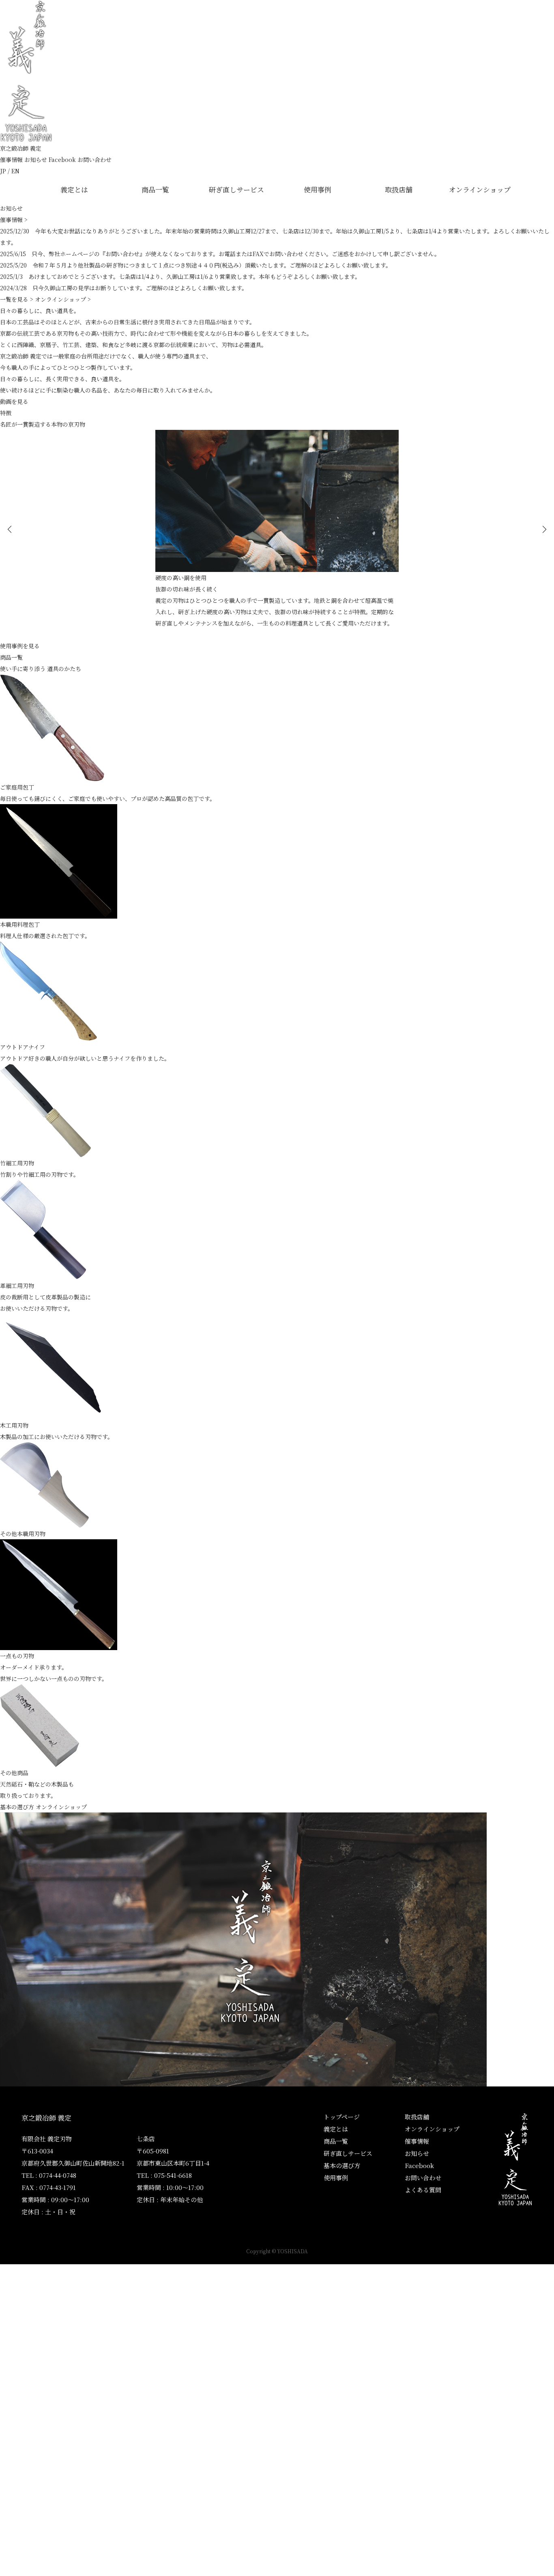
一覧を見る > (17, 299)
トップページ (342, 2117)
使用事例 (318, 189)
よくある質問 (423, 2190)
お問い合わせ (94, 160)
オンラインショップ (480, 189)
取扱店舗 (399, 189)
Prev (10, 529)
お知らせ (36, 160)
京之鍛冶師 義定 (21, 148)
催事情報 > (14, 220)
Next (544, 529)
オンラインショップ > (63, 299)
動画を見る (14, 401)
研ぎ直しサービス (236, 189)
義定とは (74, 189)
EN (15, 171)
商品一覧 (155, 189)
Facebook (62, 160)
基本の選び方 (17, 1807)
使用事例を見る (20, 646)
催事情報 (11, 160)
